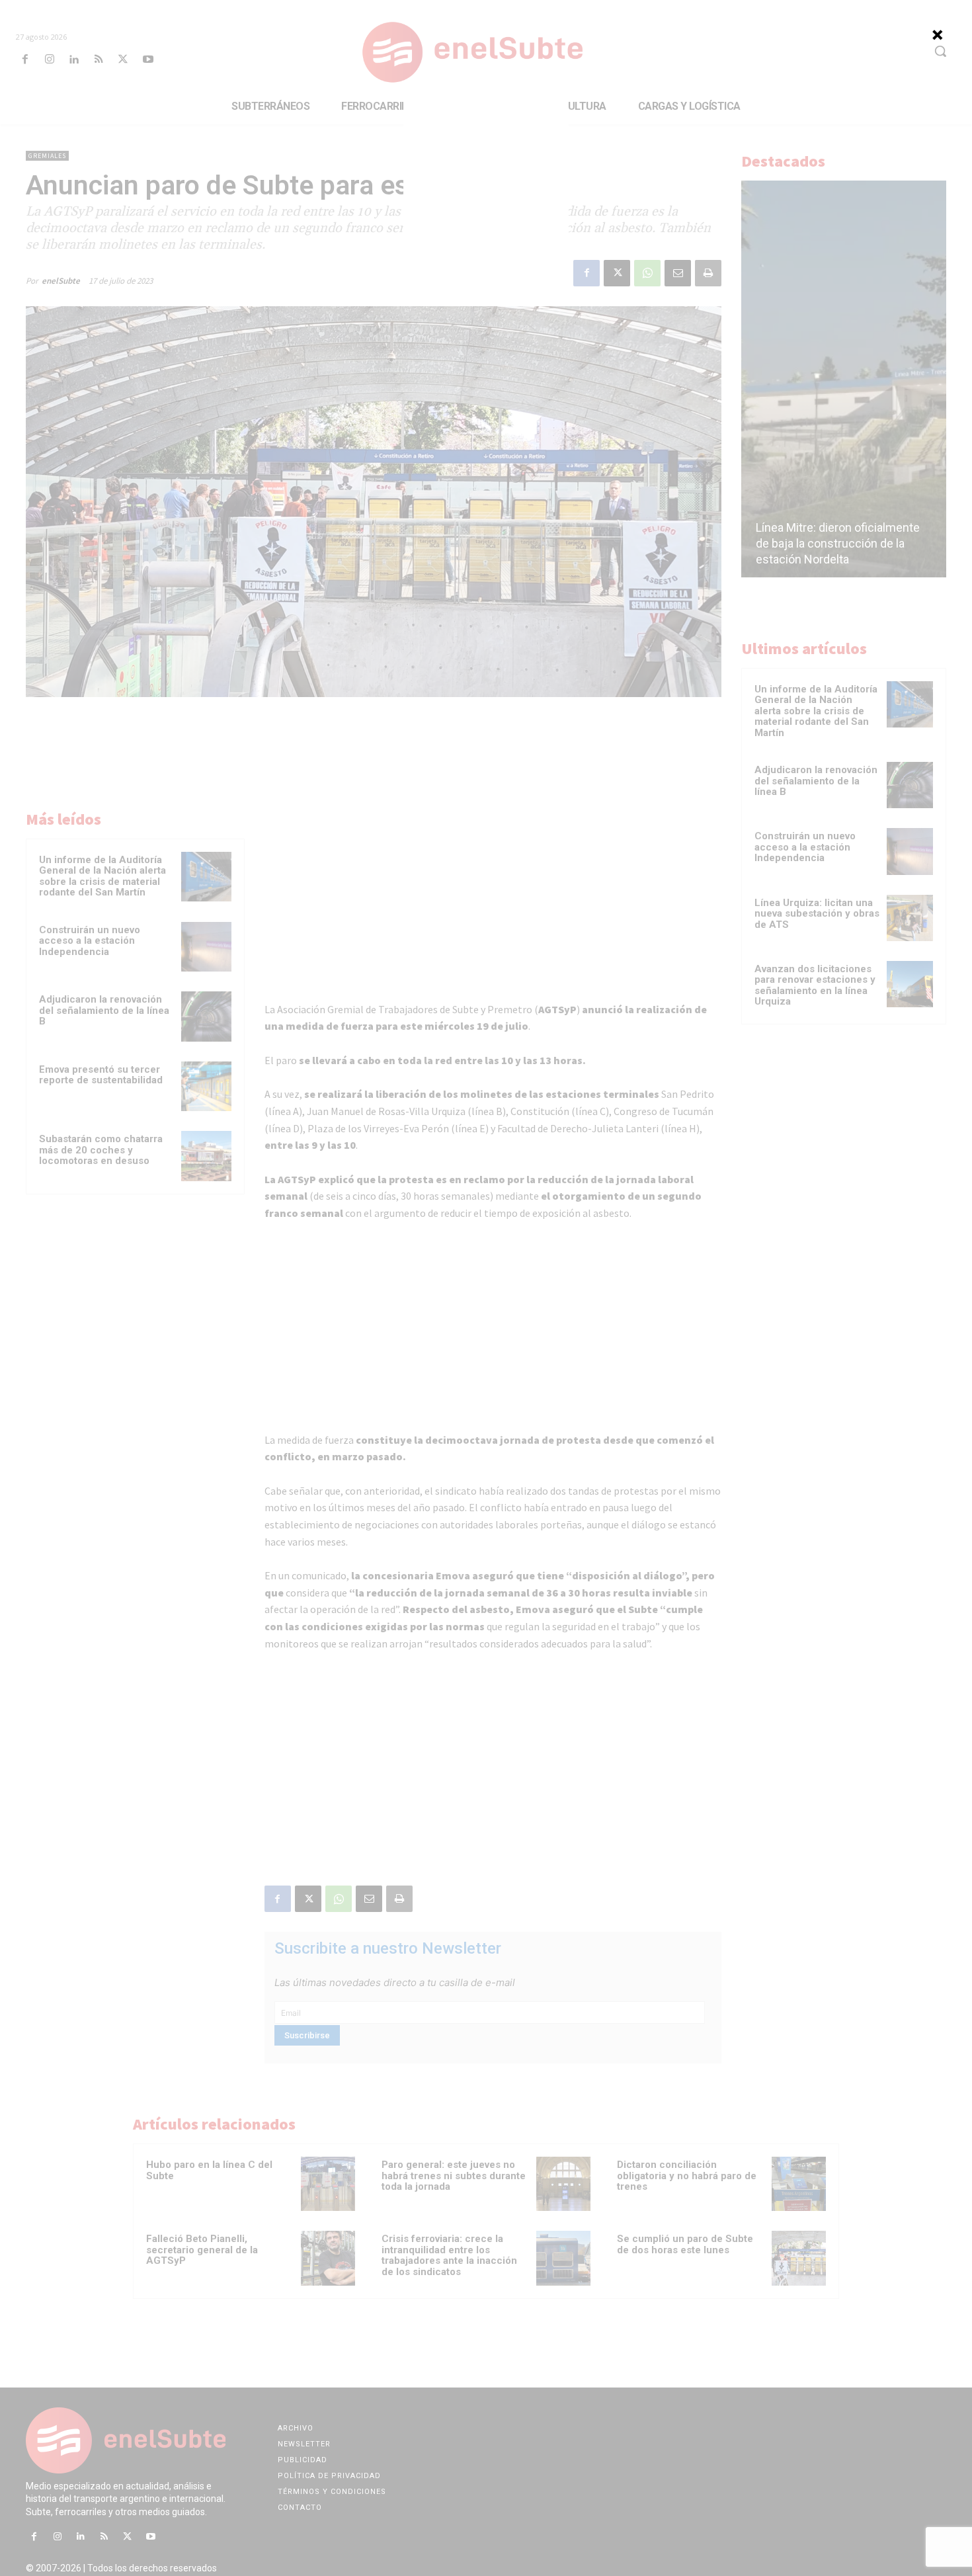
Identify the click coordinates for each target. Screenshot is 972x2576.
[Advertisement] (486, 185)
